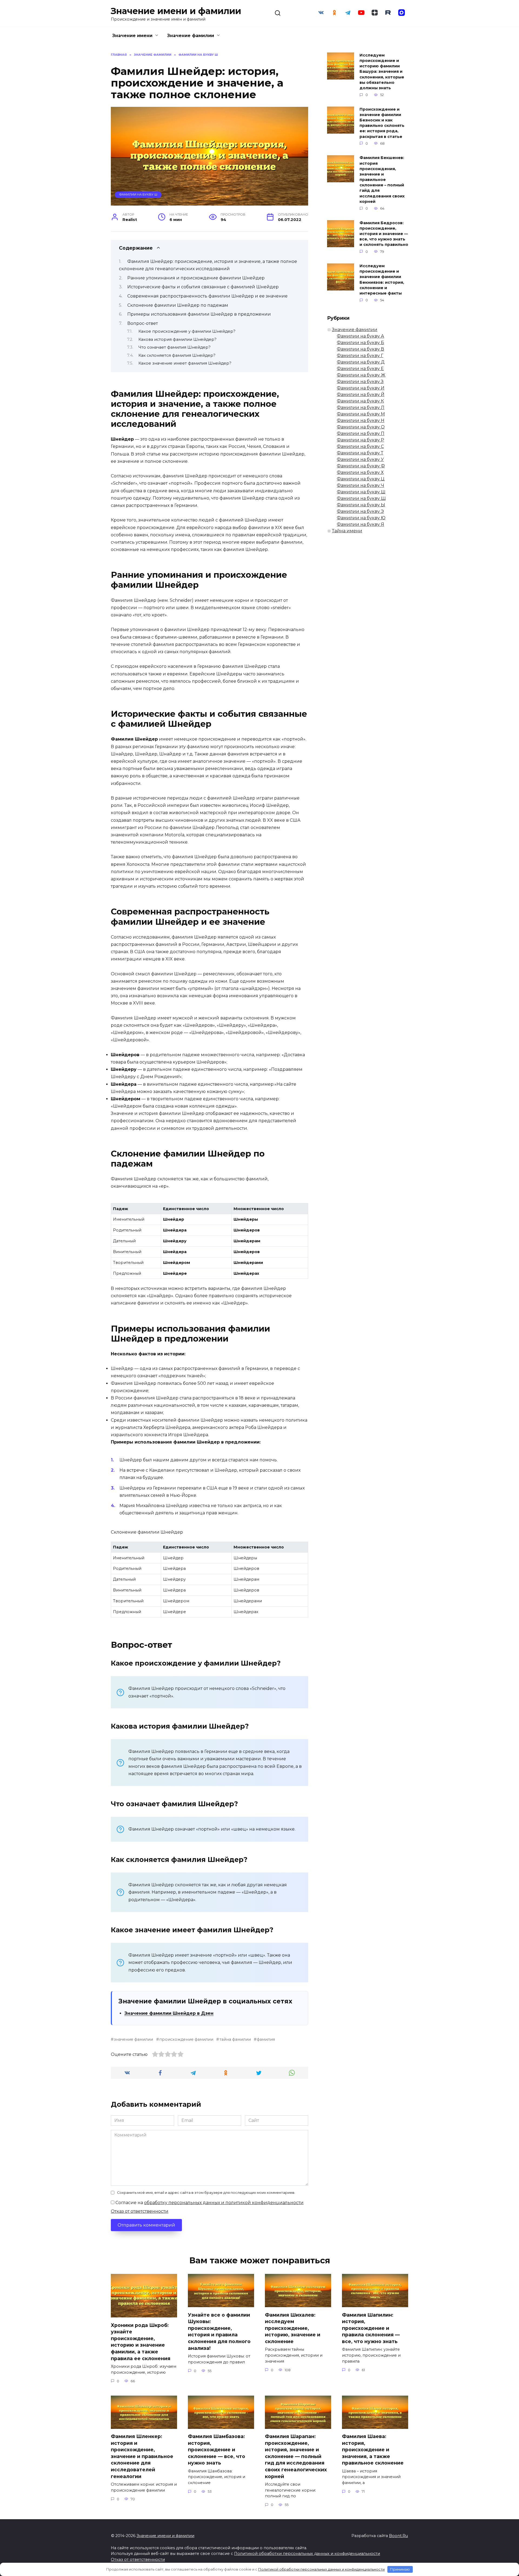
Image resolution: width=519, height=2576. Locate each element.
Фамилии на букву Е (360, 369)
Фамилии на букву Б (360, 343)
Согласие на (209, 2203)
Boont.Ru (398, 2536)
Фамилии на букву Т (360, 453)
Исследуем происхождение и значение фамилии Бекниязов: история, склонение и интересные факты (382, 280)
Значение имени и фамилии (176, 11)
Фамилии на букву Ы (361, 505)
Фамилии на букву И (361, 388)
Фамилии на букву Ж (361, 375)
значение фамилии (133, 2039)
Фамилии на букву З (360, 382)
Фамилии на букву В (360, 349)
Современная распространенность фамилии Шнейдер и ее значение (207, 296)
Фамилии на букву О (361, 427)
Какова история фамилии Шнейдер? (177, 339)
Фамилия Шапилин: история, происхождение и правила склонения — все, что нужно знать (371, 2328)
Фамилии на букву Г (360, 356)
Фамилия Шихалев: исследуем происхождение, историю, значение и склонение (293, 2328)
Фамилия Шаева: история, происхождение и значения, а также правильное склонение (373, 2450)
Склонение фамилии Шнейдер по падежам (178, 305)
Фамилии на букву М (361, 414)
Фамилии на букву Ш (138, 194)
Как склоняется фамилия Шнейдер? (177, 355)
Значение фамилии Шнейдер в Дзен (169, 2013)
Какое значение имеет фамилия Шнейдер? (185, 363)
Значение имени (132, 36)
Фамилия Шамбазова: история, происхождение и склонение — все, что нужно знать (217, 2450)
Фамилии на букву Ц (361, 479)
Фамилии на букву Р (360, 440)
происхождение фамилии (186, 2039)
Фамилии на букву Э (360, 511)
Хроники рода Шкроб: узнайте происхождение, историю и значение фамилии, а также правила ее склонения (141, 2341)
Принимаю (400, 2569)
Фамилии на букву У (360, 459)
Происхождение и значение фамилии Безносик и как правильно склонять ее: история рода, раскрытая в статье (382, 123)
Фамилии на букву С (360, 446)
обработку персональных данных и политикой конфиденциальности (224, 2203)
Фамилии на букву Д (361, 362)
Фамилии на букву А (360, 336)
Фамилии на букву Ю (361, 518)
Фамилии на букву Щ (361, 498)
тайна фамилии (235, 2039)
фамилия (266, 2039)
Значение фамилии (191, 36)
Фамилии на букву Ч (360, 485)
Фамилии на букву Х (360, 472)
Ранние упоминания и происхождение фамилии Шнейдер (196, 278)
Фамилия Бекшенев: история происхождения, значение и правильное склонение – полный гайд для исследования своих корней (382, 180)
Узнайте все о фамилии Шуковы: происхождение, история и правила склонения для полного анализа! (219, 2331)
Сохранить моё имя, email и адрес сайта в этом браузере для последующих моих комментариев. (206, 2193)
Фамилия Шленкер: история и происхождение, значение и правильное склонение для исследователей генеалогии (142, 2456)
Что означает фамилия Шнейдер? (174, 347)
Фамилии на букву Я (360, 524)
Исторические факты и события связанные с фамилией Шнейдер (203, 287)
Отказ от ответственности (140, 2211)
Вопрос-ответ (143, 323)
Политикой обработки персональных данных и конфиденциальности (307, 2554)
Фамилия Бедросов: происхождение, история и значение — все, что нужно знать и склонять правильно (384, 234)
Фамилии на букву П (361, 433)
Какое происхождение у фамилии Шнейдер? (187, 331)
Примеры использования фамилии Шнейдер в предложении (199, 314)
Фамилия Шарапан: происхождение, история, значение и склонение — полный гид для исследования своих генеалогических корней (296, 2456)
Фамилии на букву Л (361, 407)
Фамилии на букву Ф (361, 466)
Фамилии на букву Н (361, 420)
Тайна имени (347, 531)
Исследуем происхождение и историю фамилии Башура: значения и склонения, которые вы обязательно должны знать (382, 72)
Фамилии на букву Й (361, 394)
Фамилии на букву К (360, 401)
